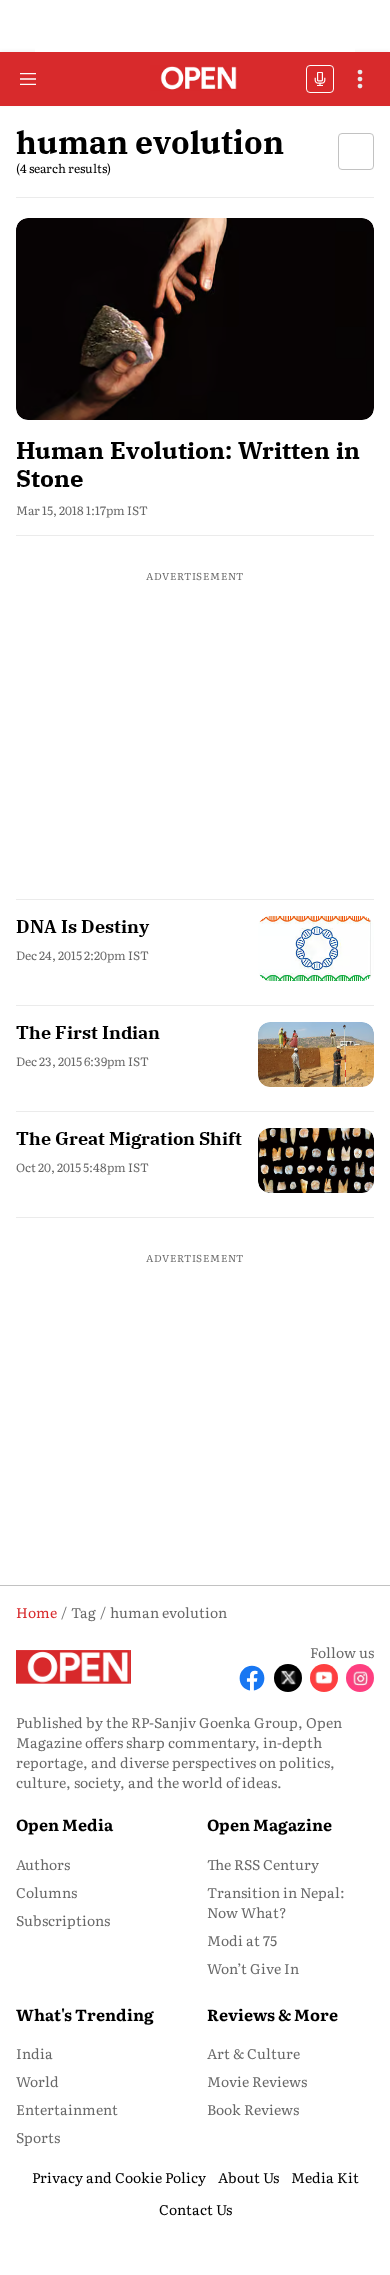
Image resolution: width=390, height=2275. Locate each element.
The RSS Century (263, 1864)
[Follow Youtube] (324, 1678)
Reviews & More (272, 2014)
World (37, 2081)
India (34, 2053)
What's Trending (85, 2014)
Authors (43, 1864)
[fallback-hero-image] (195, 318)
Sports (38, 2137)
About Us (248, 2177)
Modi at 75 (242, 1940)
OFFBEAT (320, 79)
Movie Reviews (257, 2081)
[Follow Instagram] (360, 1678)
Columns (46, 1892)
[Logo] (195, 79)
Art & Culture (253, 2053)
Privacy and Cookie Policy (119, 2177)
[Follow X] (288, 1678)
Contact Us (195, 2209)
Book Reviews (253, 2109)
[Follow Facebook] (252, 1678)
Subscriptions (63, 1920)
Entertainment (67, 2109)
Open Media (64, 1824)
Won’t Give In (253, 1968)
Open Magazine (269, 1824)
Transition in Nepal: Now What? (276, 1902)
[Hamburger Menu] (28, 79)
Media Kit (325, 2177)
